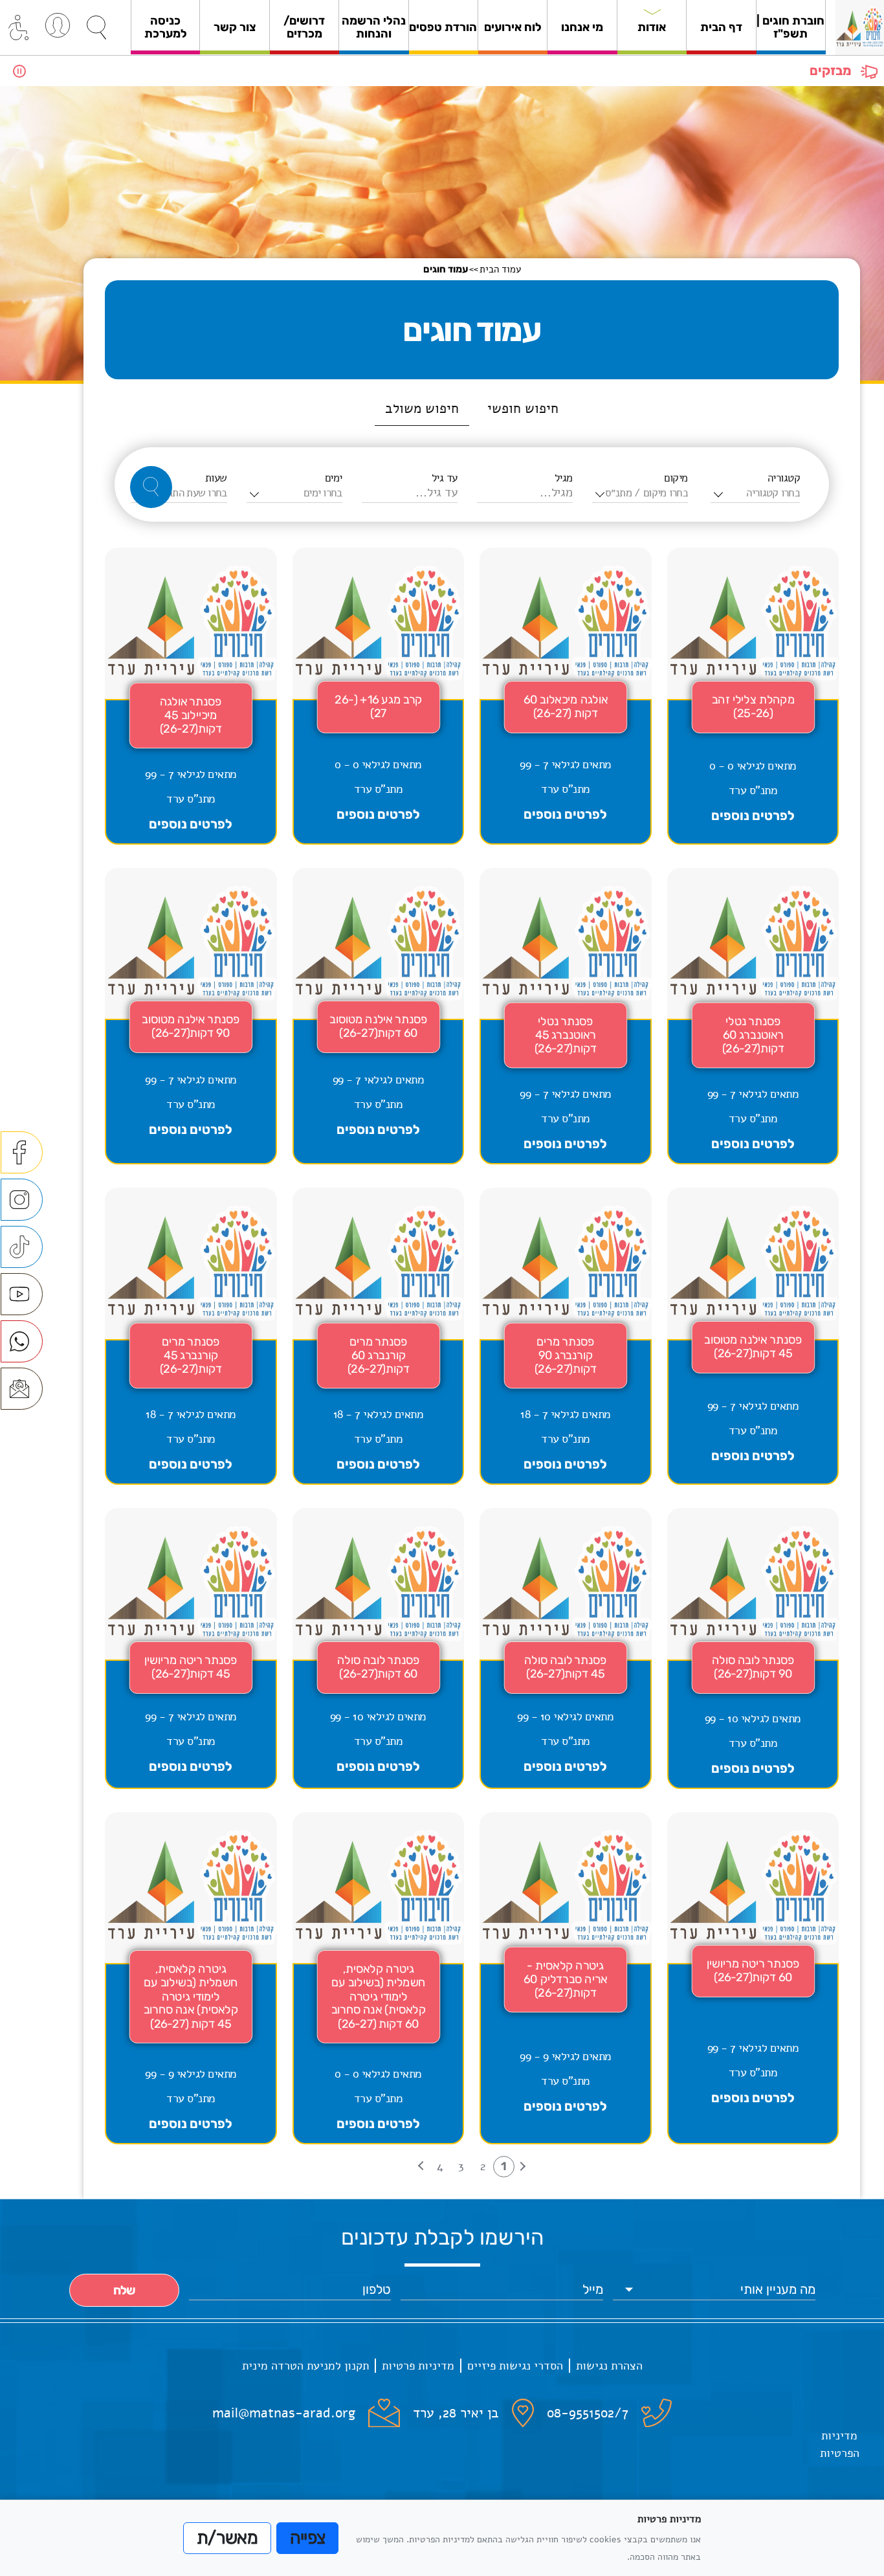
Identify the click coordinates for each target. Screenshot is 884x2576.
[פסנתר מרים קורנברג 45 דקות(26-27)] (191, 1336)
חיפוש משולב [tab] (422, 408)
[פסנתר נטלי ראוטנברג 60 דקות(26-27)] (753, 1016)
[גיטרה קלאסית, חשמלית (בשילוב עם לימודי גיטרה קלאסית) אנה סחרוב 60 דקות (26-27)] (379, 1979)
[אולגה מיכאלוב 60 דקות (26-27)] (566, 696)
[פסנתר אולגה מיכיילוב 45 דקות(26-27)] (191, 696)
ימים (334, 478)
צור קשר (235, 27)
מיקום (676, 478)
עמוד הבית (500, 269)
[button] (96, 28)
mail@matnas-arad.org (284, 2413)
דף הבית (721, 27)
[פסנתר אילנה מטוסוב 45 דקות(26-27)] (753, 1336)
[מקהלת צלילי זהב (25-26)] (753, 696)
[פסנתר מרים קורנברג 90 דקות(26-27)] (566, 1336)
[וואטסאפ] (22, 1341)
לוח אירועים (513, 27)
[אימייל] (22, 1389)
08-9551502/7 (588, 2413)
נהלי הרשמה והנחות (374, 27)
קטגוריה (784, 478)
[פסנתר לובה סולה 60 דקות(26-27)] (379, 1649)
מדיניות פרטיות (418, 2366)
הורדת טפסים (443, 27)
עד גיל (445, 478)
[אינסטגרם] (22, 1200)
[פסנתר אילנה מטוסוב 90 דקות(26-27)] (191, 1016)
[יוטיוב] (22, 1294)
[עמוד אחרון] (423, 2167)
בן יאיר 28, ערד (456, 2413)
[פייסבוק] (22, 1152)
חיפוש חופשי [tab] (523, 408)
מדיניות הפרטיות (840, 2444)
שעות (216, 478)
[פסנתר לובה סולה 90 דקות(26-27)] (753, 1649)
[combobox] (755, 493)
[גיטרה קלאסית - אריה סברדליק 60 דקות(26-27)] (566, 1979)
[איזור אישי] (58, 25)
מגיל (564, 478)
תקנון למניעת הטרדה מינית (305, 2366)
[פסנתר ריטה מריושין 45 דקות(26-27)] (191, 1649)
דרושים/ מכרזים (304, 27)
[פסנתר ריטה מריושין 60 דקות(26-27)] (753, 1979)
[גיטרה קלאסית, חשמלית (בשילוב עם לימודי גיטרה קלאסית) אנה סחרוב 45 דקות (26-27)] (191, 1979)
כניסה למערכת (166, 27)
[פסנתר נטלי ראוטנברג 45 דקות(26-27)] (566, 1016)
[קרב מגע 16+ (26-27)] (379, 696)
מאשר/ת (227, 2538)
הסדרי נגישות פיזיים (515, 2366)
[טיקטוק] (22, 1247)
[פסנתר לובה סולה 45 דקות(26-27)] (566, 1649)
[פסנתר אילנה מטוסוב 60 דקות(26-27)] (379, 1016)
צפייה (308, 2538)
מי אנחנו (582, 27)
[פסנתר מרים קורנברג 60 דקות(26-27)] (379, 1336)
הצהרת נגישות (609, 2366)
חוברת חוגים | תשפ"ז (790, 27)
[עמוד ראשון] (521, 2167)
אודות (652, 27)
